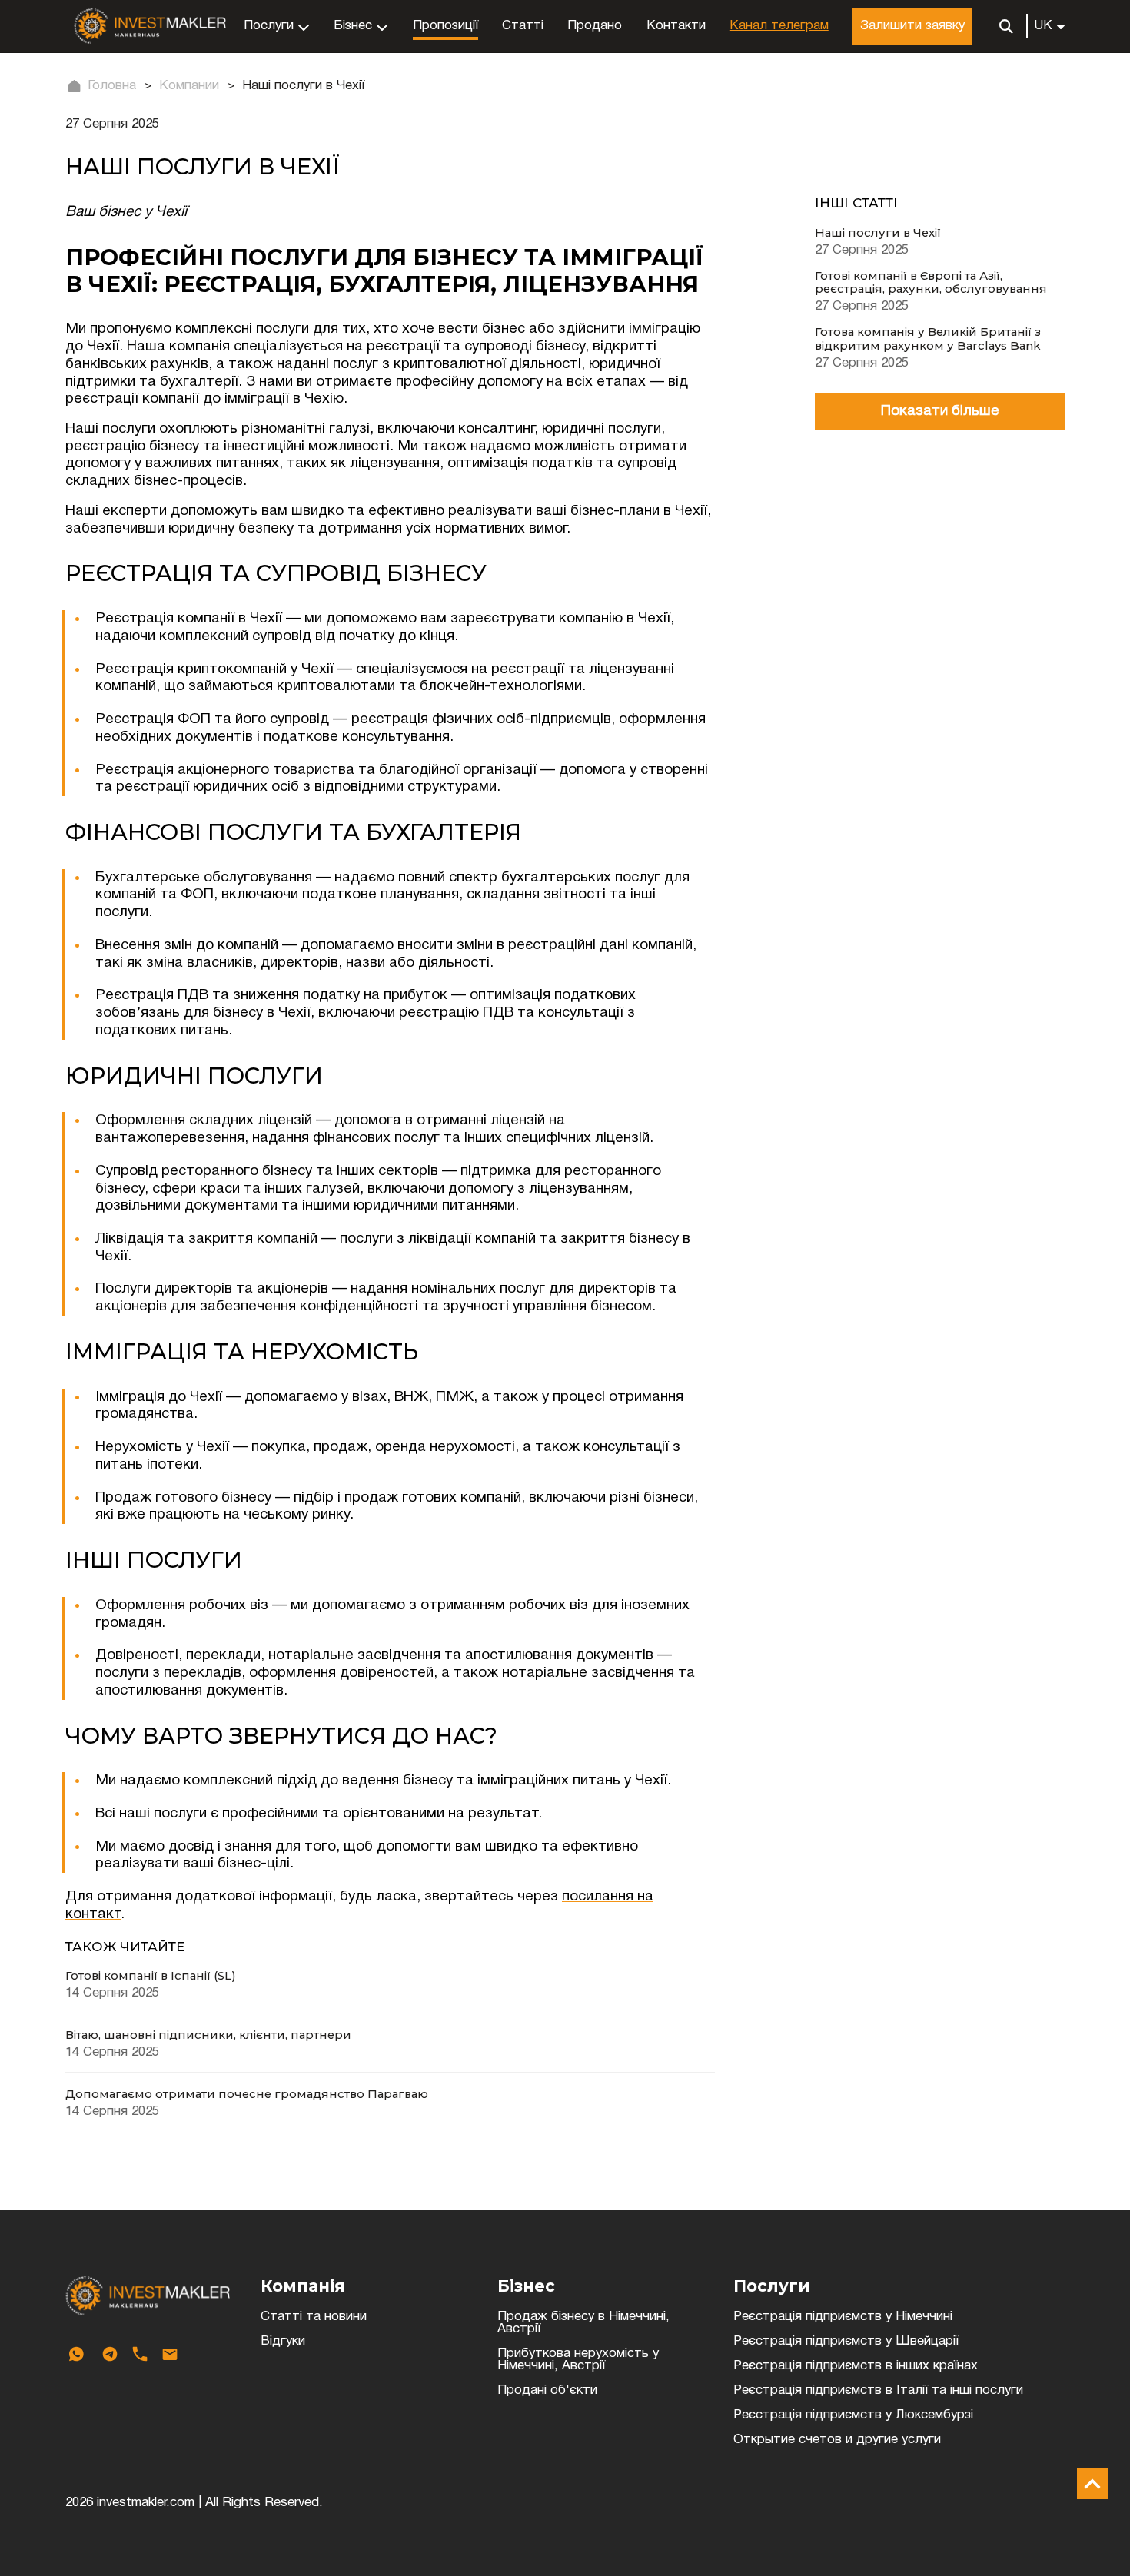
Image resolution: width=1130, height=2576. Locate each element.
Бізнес (353, 26)
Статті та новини (314, 2317)
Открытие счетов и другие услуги (837, 2440)
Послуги (269, 26)
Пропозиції (445, 26)
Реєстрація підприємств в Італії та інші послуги (878, 2390)
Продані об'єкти (547, 2390)
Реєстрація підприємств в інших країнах (856, 2366)
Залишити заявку (912, 26)
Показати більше (940, 411)
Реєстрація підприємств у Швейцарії (846, 2341)
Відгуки (283, 2341)
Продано (595, 26)
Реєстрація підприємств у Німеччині (843, 2317)
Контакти (676, 26)
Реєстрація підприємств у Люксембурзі (853, 2415)
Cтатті (523, 26)
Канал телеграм (779, 26)
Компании (189, 86)
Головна (112, 86)
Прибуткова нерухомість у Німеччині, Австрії (578, 2360)
